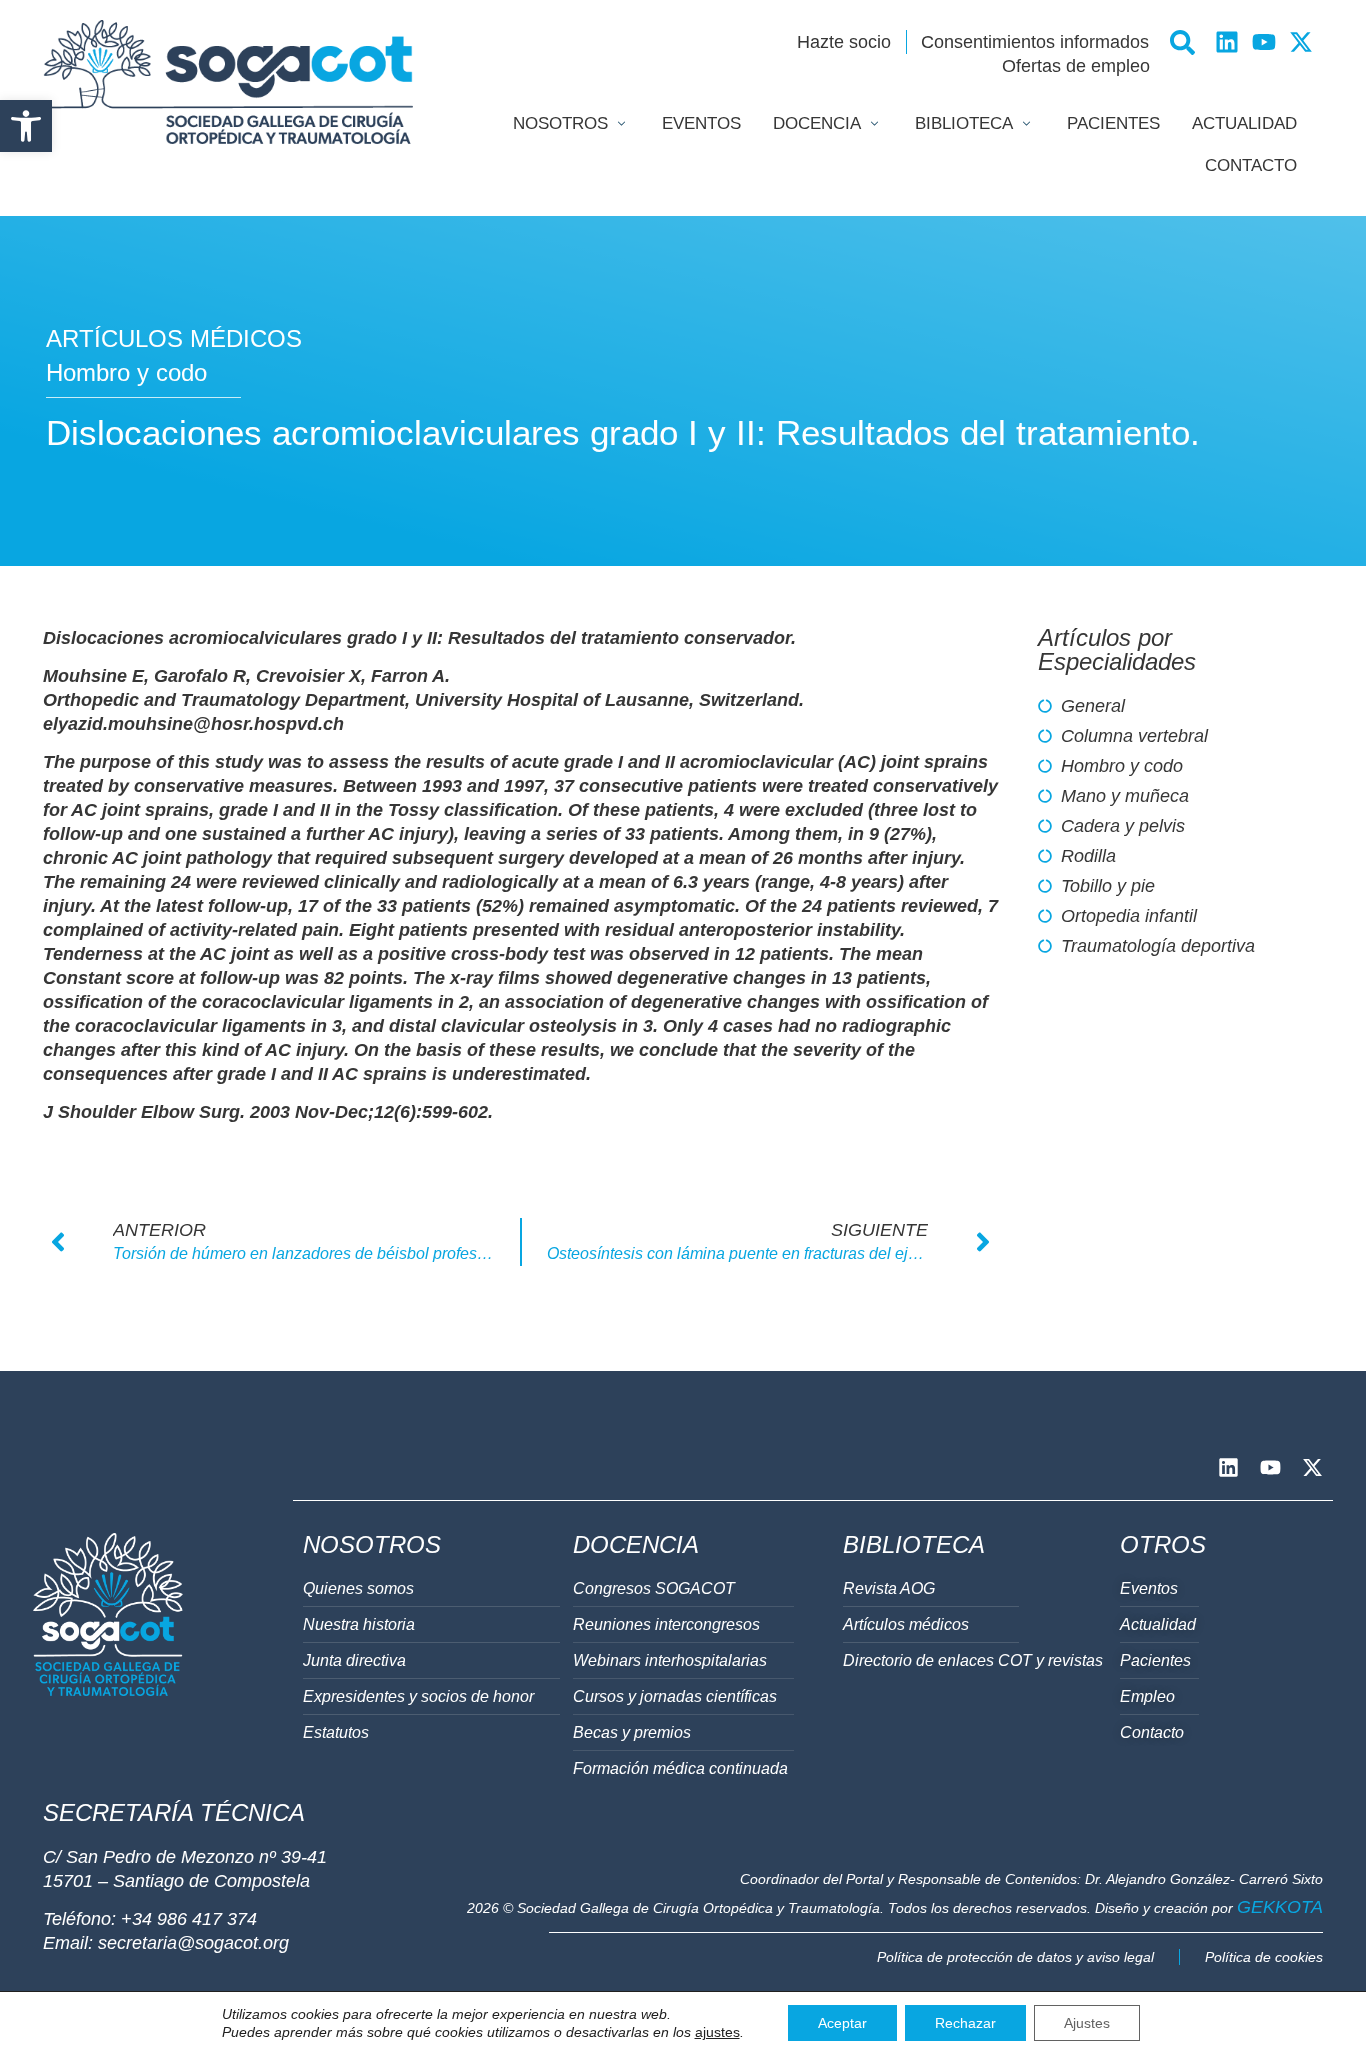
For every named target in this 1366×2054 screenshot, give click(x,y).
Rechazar (965, 2023)
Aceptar (842, 2023)
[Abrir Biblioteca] (1026, 124)
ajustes (717, 2032)
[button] (26, 126)
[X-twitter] (1301, 42)
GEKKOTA (1280, 1907)
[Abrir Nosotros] (621, 124)
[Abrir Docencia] (874, 124)
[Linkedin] (1227, 42)
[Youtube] (1264, 42)
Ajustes (1087, 2023)
